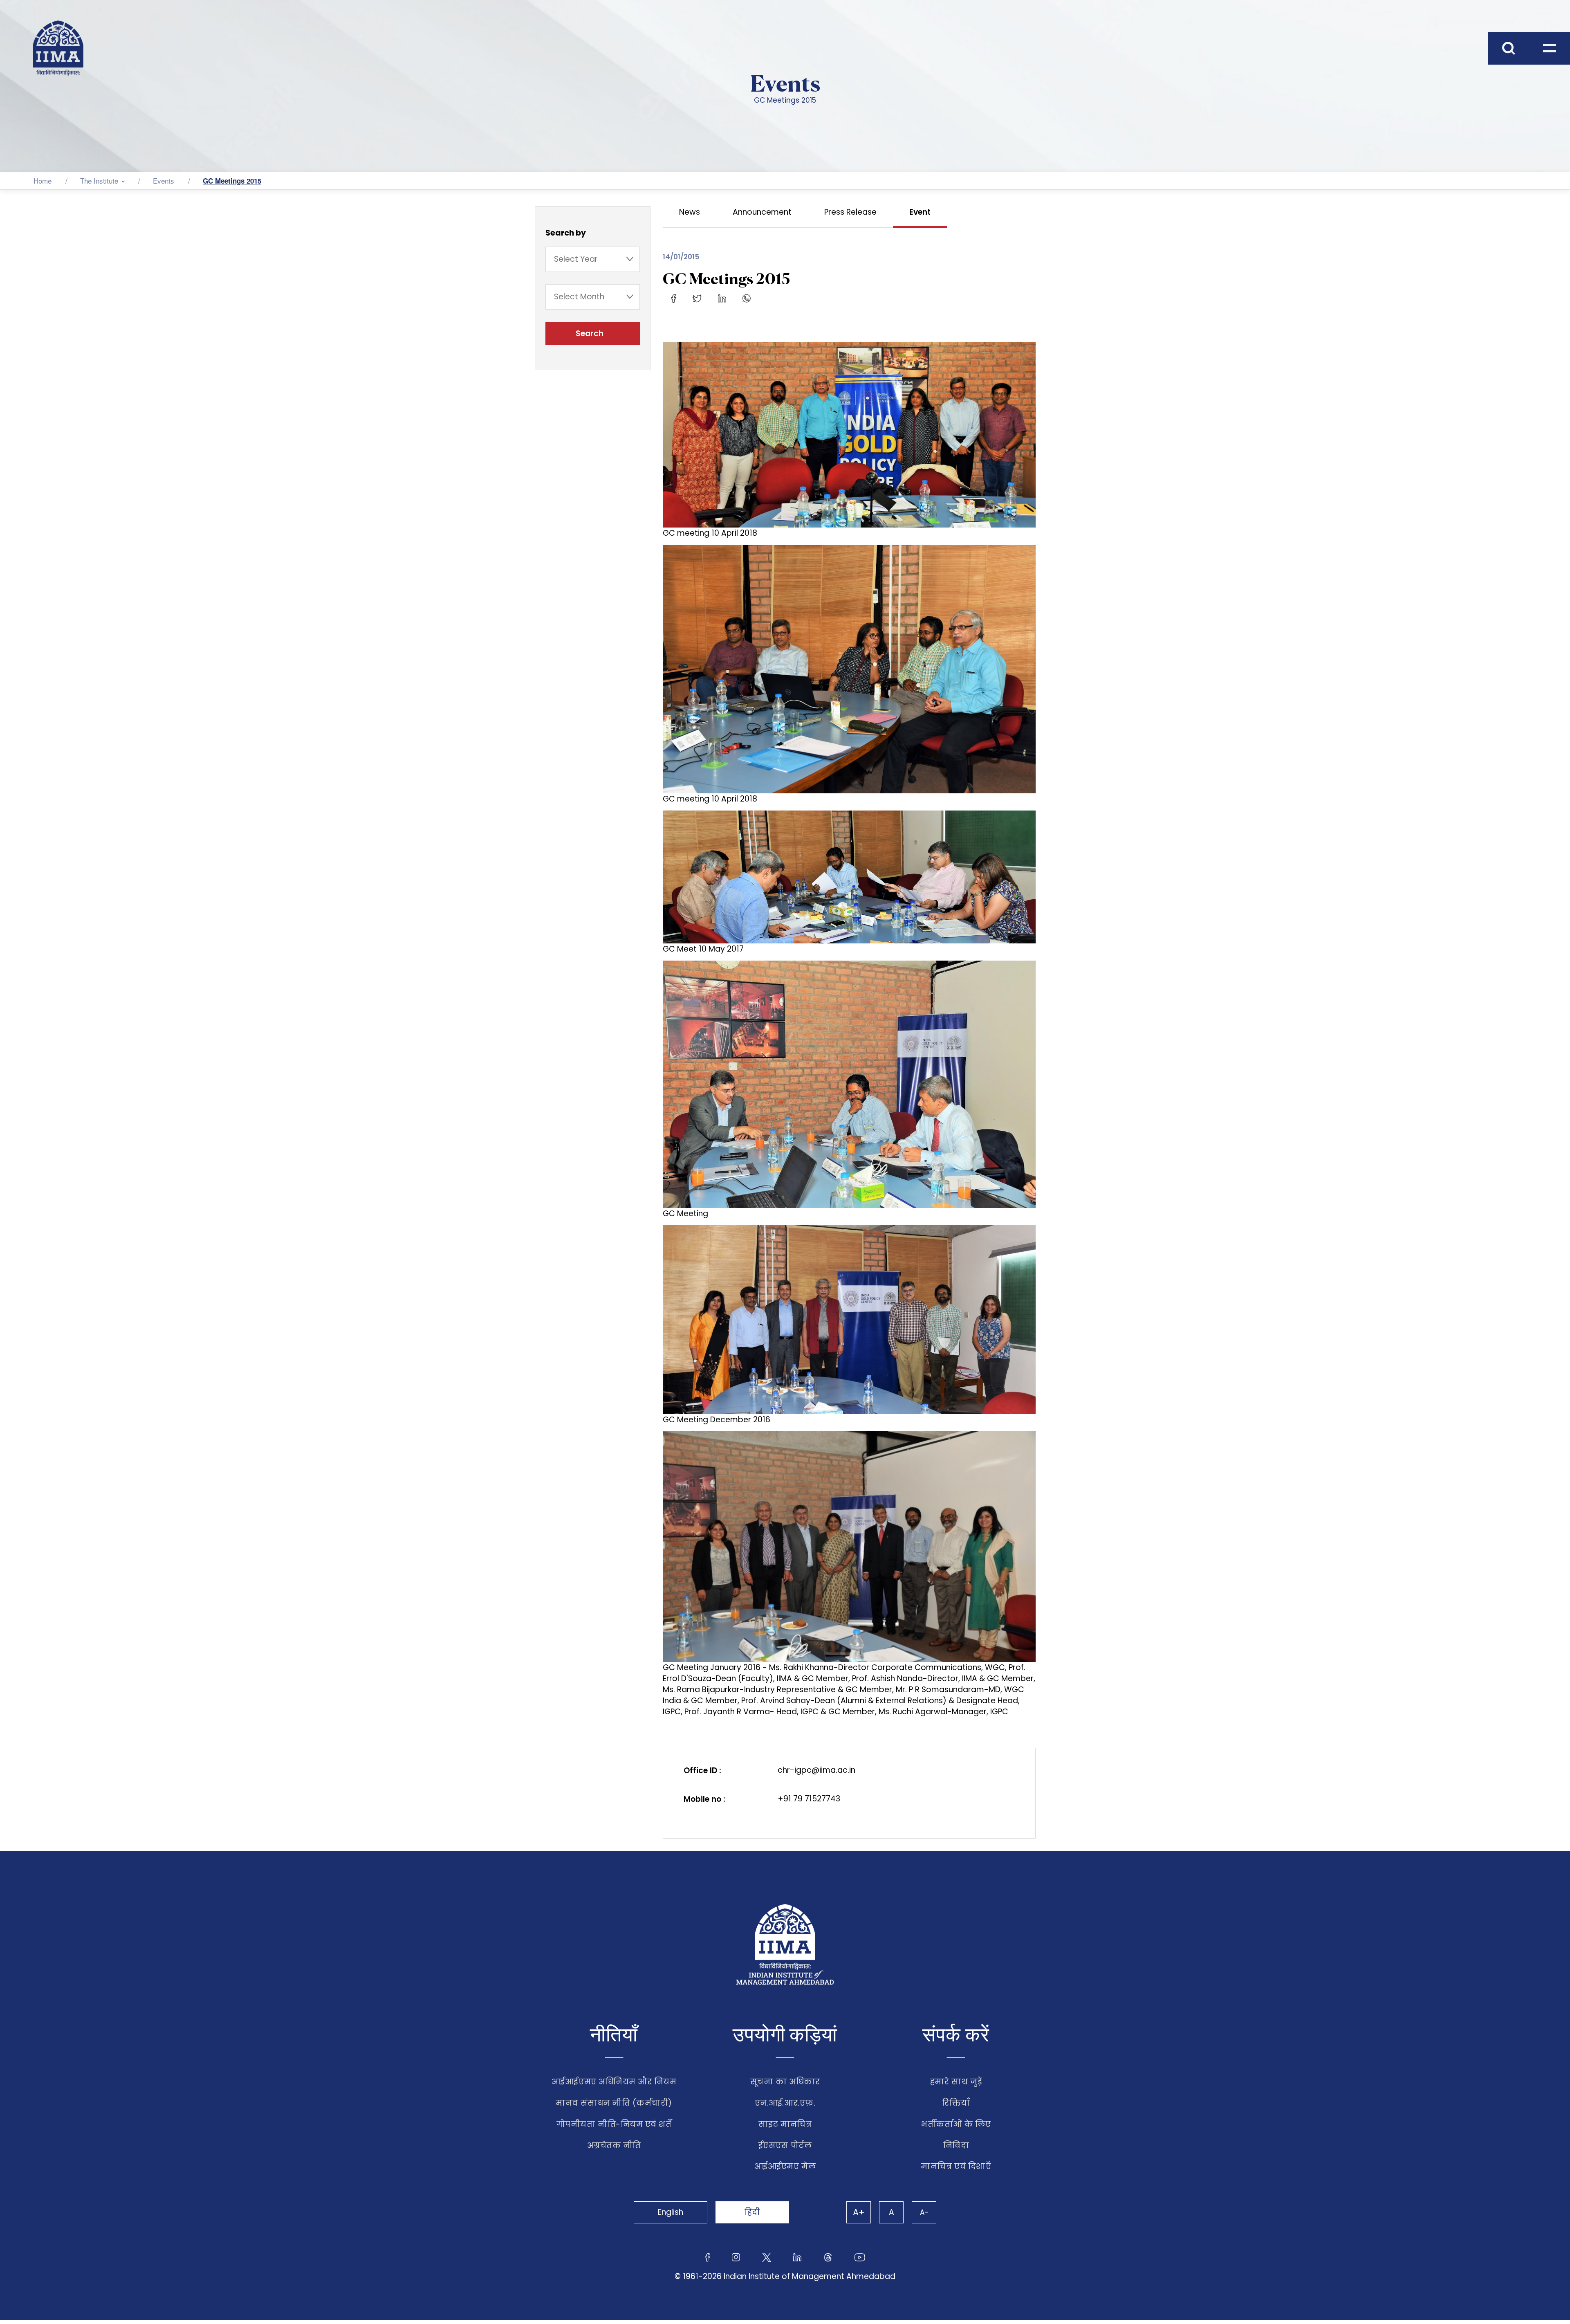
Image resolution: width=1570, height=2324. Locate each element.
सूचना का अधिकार (785, 2082)
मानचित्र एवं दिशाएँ (956, 2166)
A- (924, 2212)
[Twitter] (697, 298)
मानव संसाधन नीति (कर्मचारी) (614, 2103)
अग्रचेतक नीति (614, 2145)
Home (43, 181)
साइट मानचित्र (785, 2124)
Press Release (850, 212)
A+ (859, 2212)
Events (164, 181)
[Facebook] (674, 298)
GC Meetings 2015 (232, 181)
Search (591, 333)
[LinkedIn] (722, 298)
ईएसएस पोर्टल (785, 2145)
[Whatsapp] (747, 298)
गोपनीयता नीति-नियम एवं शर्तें (614, 2124)
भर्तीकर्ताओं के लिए (956, 2124)
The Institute (99, 181)
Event (920, 212)
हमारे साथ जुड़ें (956, 2082)
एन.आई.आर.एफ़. (785, 2103)
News (690, 212)
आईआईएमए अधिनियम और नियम (614, 2082)
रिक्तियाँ (956, 2103)
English (671, 2212)
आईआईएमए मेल (785, 2166)
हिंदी (752, 2212)
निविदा (956, 2145)
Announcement (762, 212)
